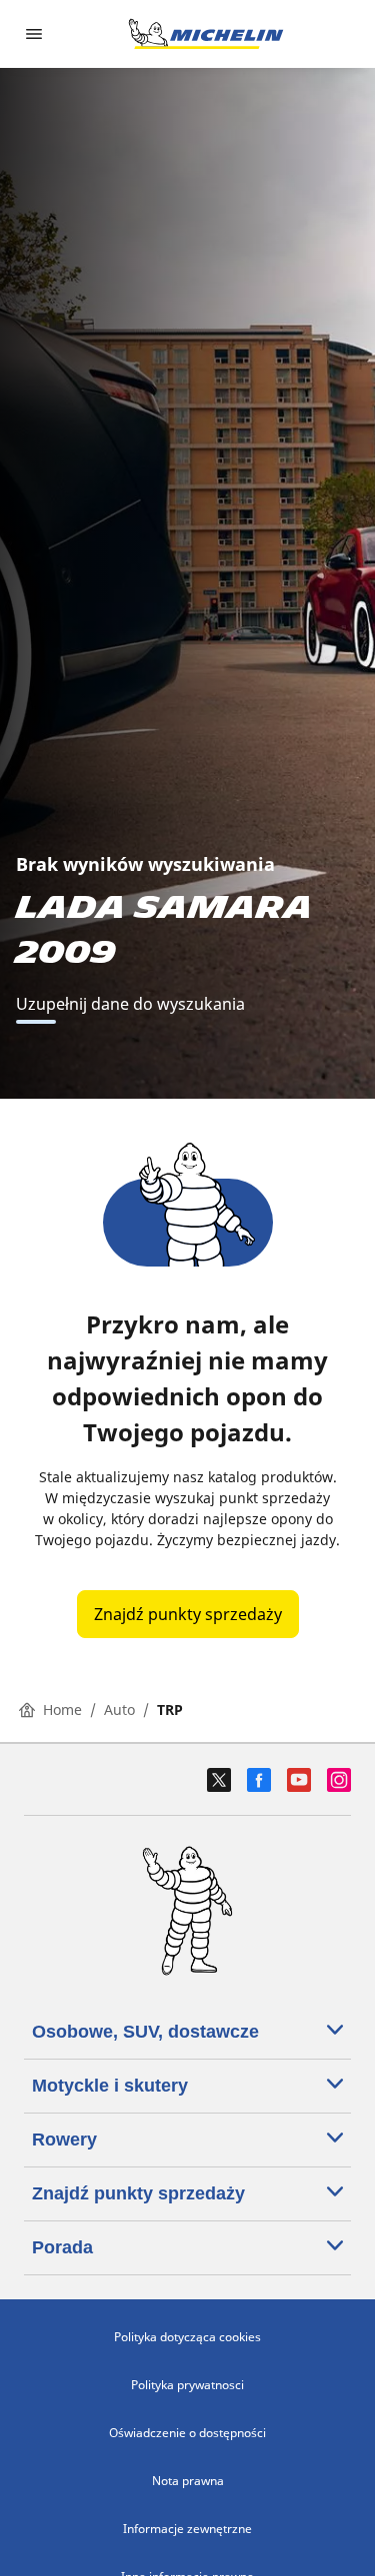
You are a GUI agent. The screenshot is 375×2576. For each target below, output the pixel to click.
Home (62, 1710)
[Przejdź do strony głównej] (206, 34)
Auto (119, 1710)
